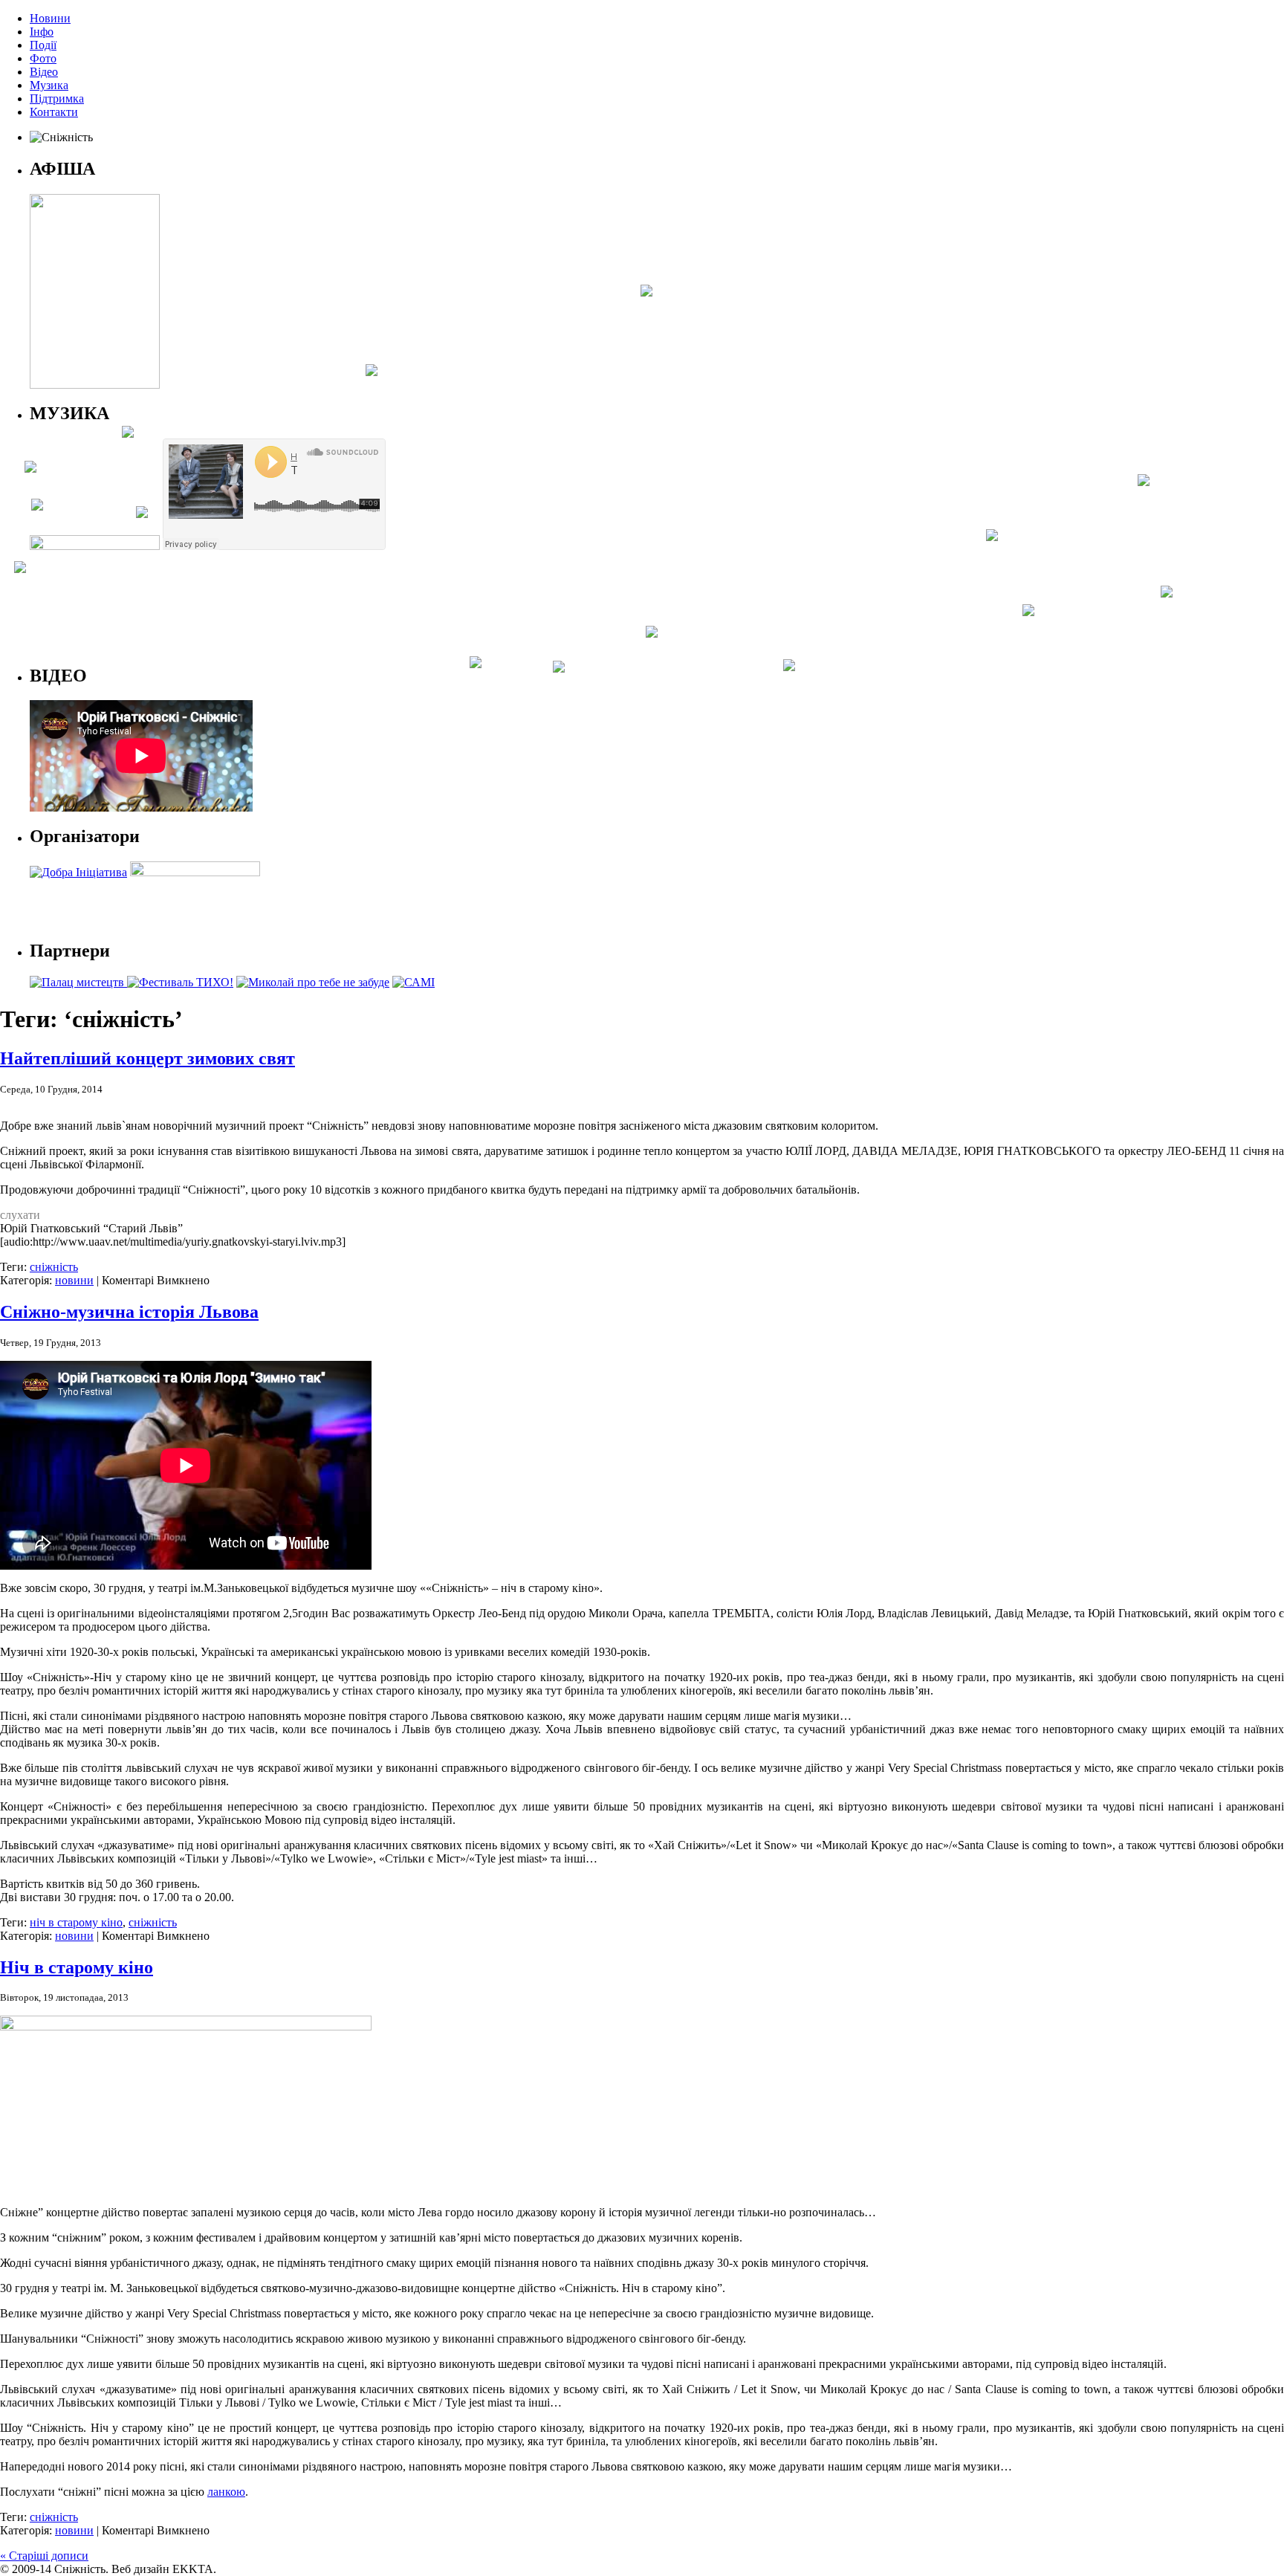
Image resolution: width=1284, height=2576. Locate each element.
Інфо (42, 32)
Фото (43, 58)
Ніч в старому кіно (77, 1967)
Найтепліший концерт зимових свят (147, 1058)
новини (74, 1280)
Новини (50, 18)
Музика (49, 85)
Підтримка (57, 98)
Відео (44, 72)
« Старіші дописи (44, 2556)
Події (43, 45)
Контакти (54, 112)
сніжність (54, 1267)
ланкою (226, 2492)
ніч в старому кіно (76, 1922)
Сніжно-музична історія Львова (129, 1312)
